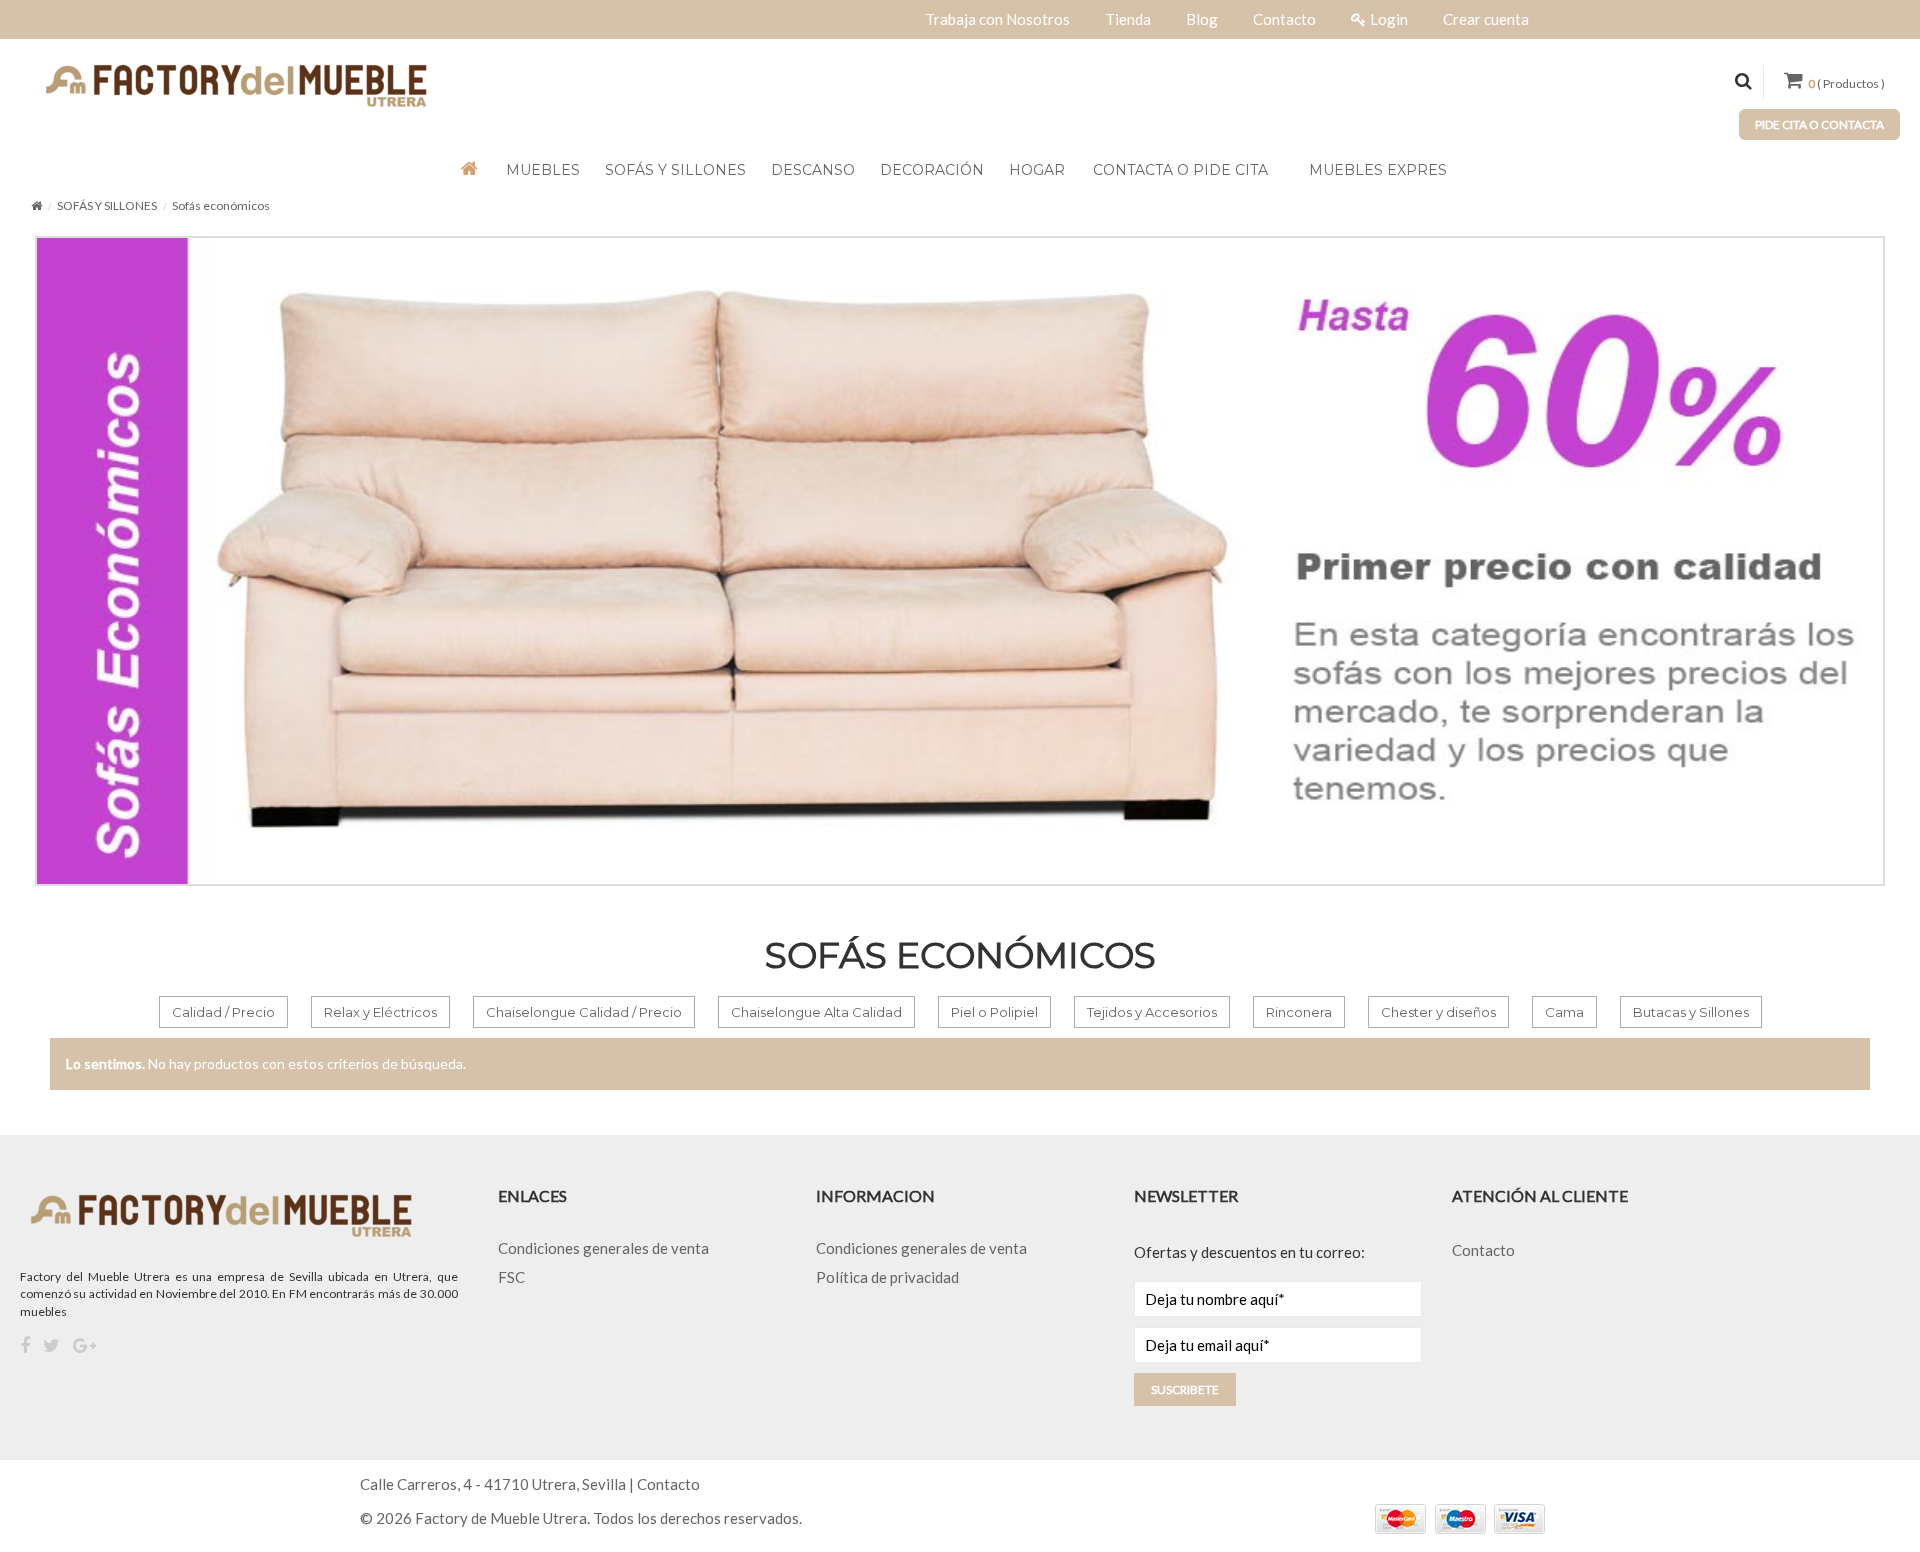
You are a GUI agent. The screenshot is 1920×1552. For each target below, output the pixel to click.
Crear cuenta (1486, 19)
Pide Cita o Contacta (1819, 124)
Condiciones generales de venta (603, 1248)
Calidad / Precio (223, 1012)
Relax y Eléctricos (380, 1012)
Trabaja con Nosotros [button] (997, 19)
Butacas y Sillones (1691, 1012)
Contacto (1483, 1250)
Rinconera (1299, 1012)
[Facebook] (25, 1346)
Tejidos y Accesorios (1152, 1012)
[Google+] (84, 1346)
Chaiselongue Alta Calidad (816, 1012)
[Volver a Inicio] (36, 205)
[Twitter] (51, 1346)
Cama (1564, 1012)
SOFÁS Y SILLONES (107, 205)
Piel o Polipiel (994, 1012)
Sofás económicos (221, 205)
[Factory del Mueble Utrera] (235, 84)
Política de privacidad (887, 1277)
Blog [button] (1202, 19)
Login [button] (1389, 19)
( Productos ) (1846, 83)
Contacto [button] (1284, 19)
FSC (511, 1277)
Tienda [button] (1128, 19)
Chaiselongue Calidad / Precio (584, 1012)
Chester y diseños (1438, 1012)
